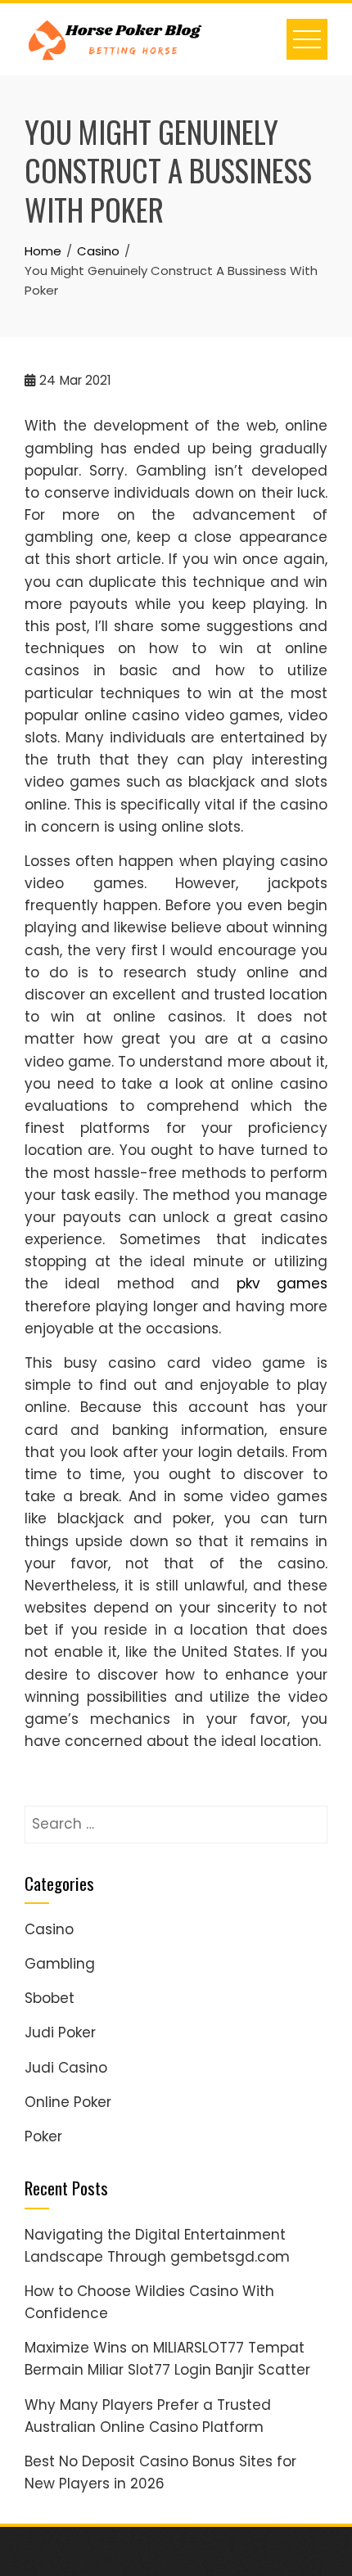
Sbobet (50, 1998)
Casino (49, 1929)
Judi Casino (66, 2068)
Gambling (60, 1964)
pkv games (282, 1283)
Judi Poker (60, 2032)
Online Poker (68, 2102)
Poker (43, 2136)
